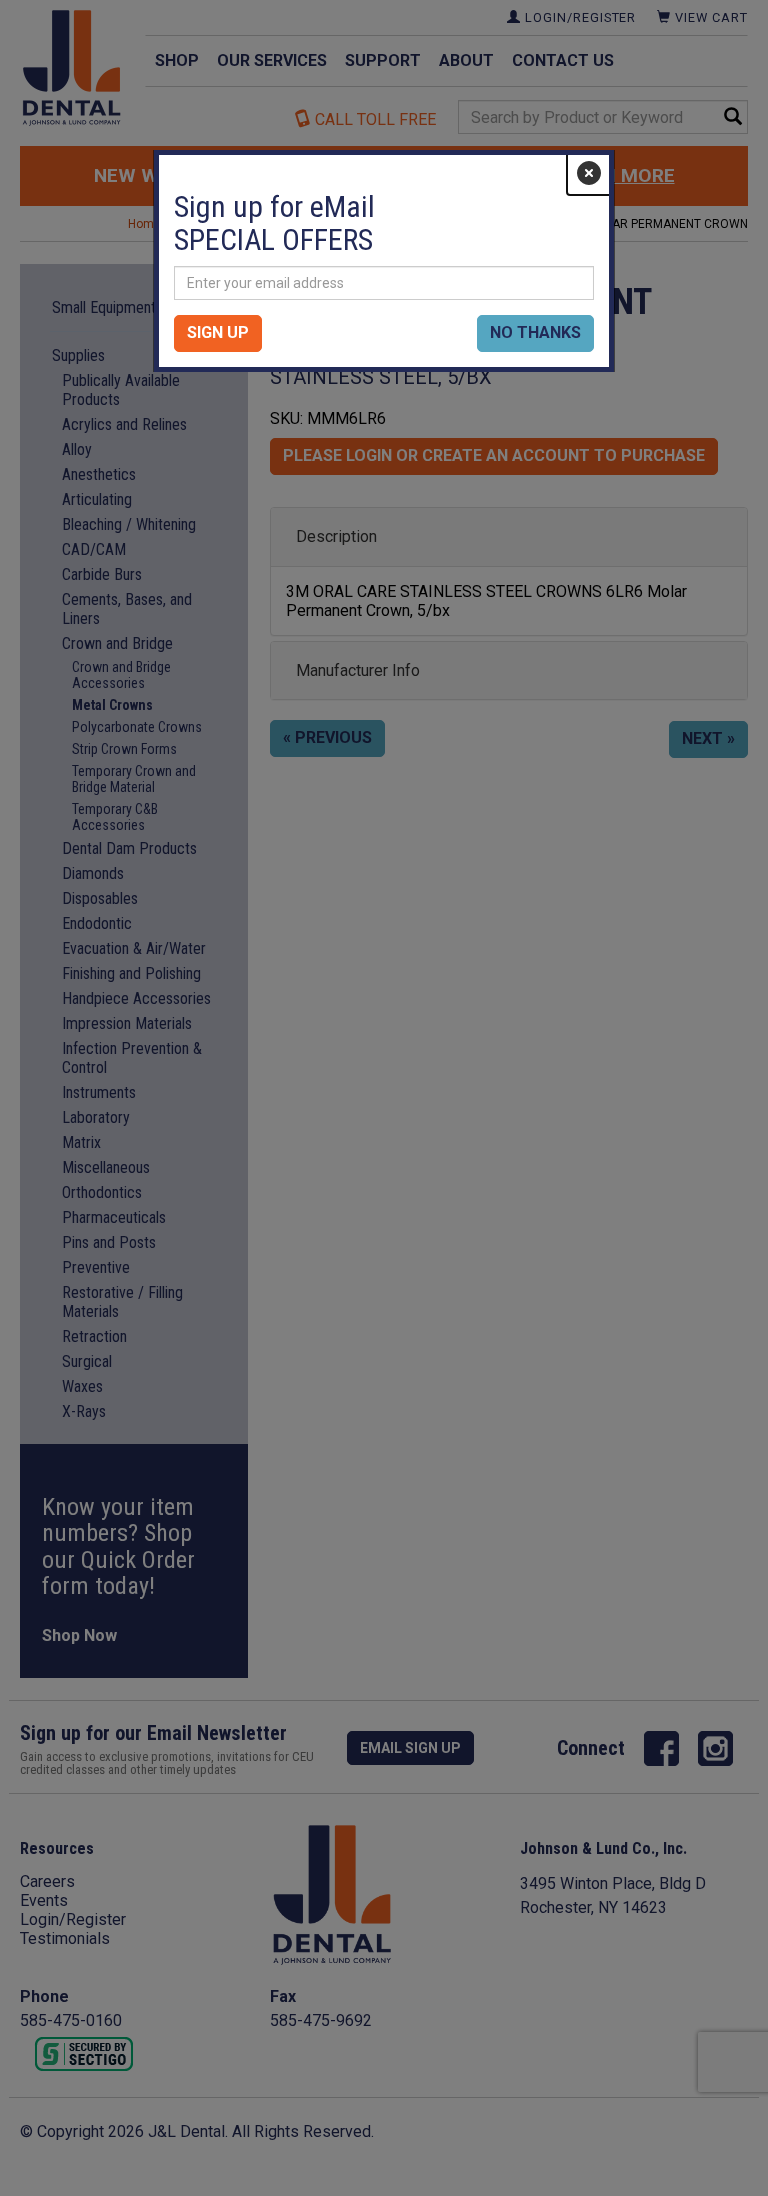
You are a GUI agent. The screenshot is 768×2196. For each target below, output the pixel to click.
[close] (589, 174)
